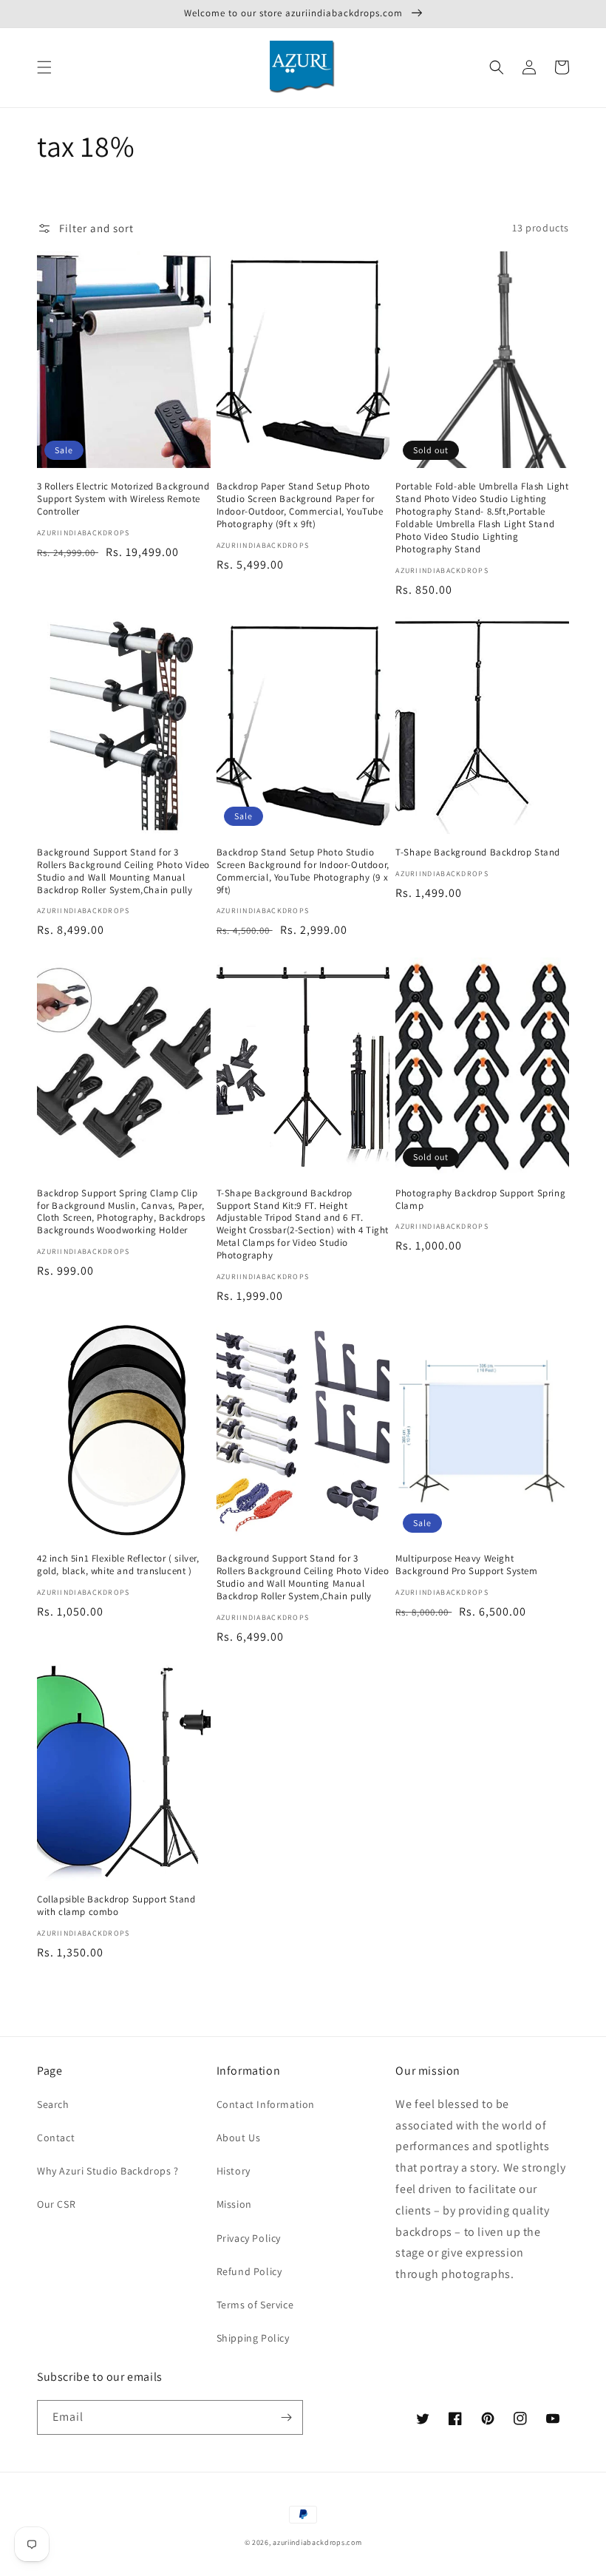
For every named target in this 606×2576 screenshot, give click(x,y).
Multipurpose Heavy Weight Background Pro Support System (466, 1565)
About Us (239, 2138)
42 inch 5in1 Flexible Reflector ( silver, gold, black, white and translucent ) (118, 1565)
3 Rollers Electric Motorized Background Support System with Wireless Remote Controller (123, 499)
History (234, 2171)
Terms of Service (255, 2305)
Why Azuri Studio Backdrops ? (108, 2171)
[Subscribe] (286, 2417)
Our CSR (56, 2204)
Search (53, 2104)
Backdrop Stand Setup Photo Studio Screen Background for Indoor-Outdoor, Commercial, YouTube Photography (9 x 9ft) (303, 871)
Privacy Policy (249, 2238)
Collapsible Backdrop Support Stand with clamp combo (116, 1906)
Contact (56, 2138)
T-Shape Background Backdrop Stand (478, 853)
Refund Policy (249, 2271)
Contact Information (266, 2104)
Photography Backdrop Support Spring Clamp (480, 1200)
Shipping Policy (253, 2338)
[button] (44, 67)
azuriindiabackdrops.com (317, 2542)
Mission (234, 2204)
